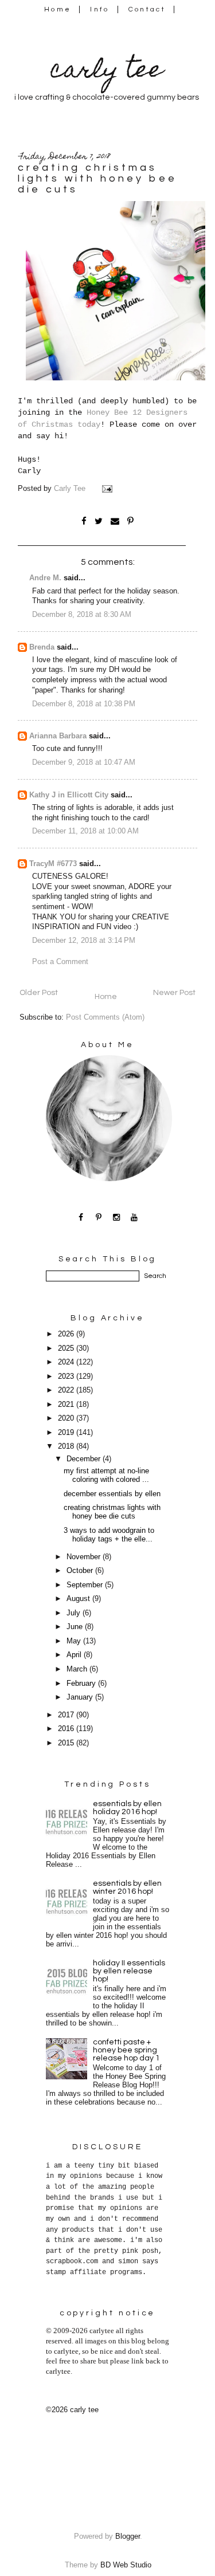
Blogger (128, 2536)
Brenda (42, 647)
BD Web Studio (126, 2565)
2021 (67, 1405)
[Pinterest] (99, 1217)
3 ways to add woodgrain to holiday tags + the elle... (109, 1535)
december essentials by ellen (112, 1494)
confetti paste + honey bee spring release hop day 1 (126, 2050)
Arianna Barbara (58, 736)
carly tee (107, 72)
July (75, 1613)
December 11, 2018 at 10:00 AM (85, 831)
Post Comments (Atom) (105, 1017)
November (85, 1557)
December (85, 1459)
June (76, 1627)
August (79, 1599)
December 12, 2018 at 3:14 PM (84, 941)
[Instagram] (117, 1217)
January (81, 1697)
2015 (67, 1743)
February (82, 1684)
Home (58, 9)
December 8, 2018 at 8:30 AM (82, 615)
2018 (67, 1446)
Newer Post (174, 993)
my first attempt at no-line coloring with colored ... (106, 1475)
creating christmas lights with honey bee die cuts (112, 1512)
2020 (67, 1418)
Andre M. (45, 578)
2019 (67, 1433)
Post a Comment (60, 962)
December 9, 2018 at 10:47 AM (84, 762)
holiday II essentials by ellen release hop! (129, 1971)
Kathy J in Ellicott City (69, 795)
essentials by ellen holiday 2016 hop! (127, 1808)
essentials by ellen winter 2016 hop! (127, 1887)
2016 (67, 1729)
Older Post (39, 993)
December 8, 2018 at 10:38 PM (84, 704)
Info (99, 9)
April (75, 1655)
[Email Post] (108, 489)
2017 (67, 1715)
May (75, 1641)
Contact (147, 9)
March (78, 1669)
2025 (67, 1348)
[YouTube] (134, 1217)
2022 (67, 1390)
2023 (67, 1377)
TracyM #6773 (53, 864)
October (81, 1571)
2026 (67, 1334)
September (86, 1585)
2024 (67, 1362)
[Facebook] (81, 1217)
